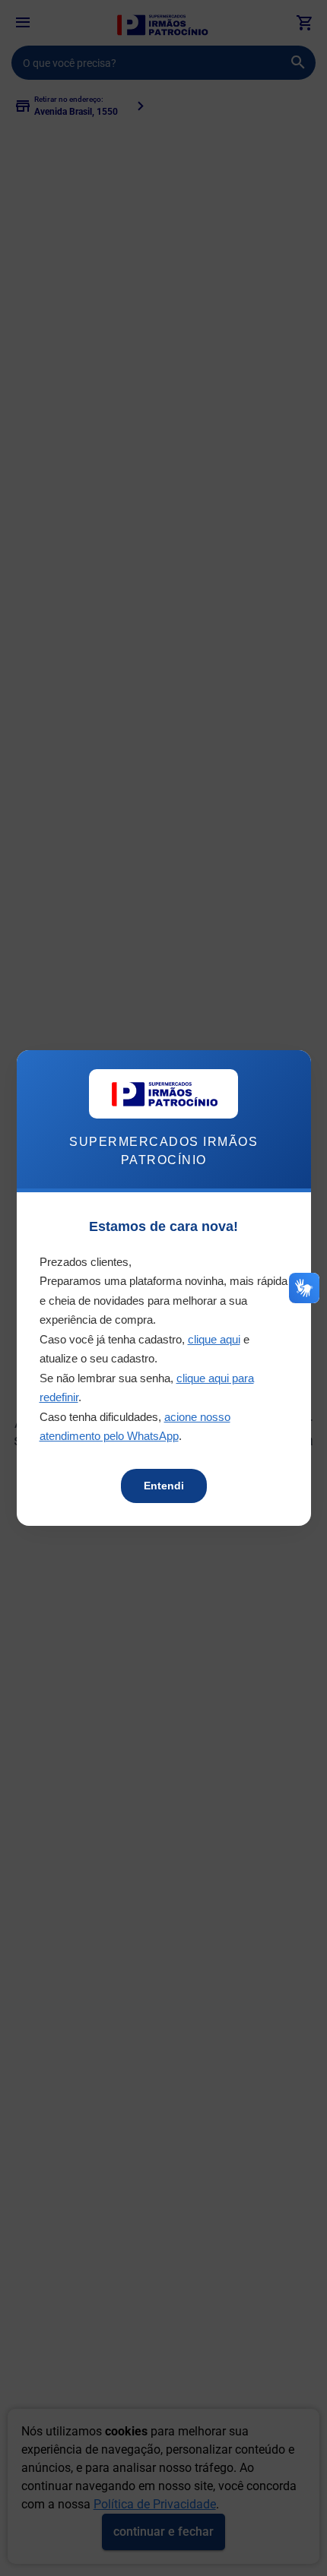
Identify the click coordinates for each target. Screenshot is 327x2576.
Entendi (164, 1486)
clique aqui (214, 1339)
